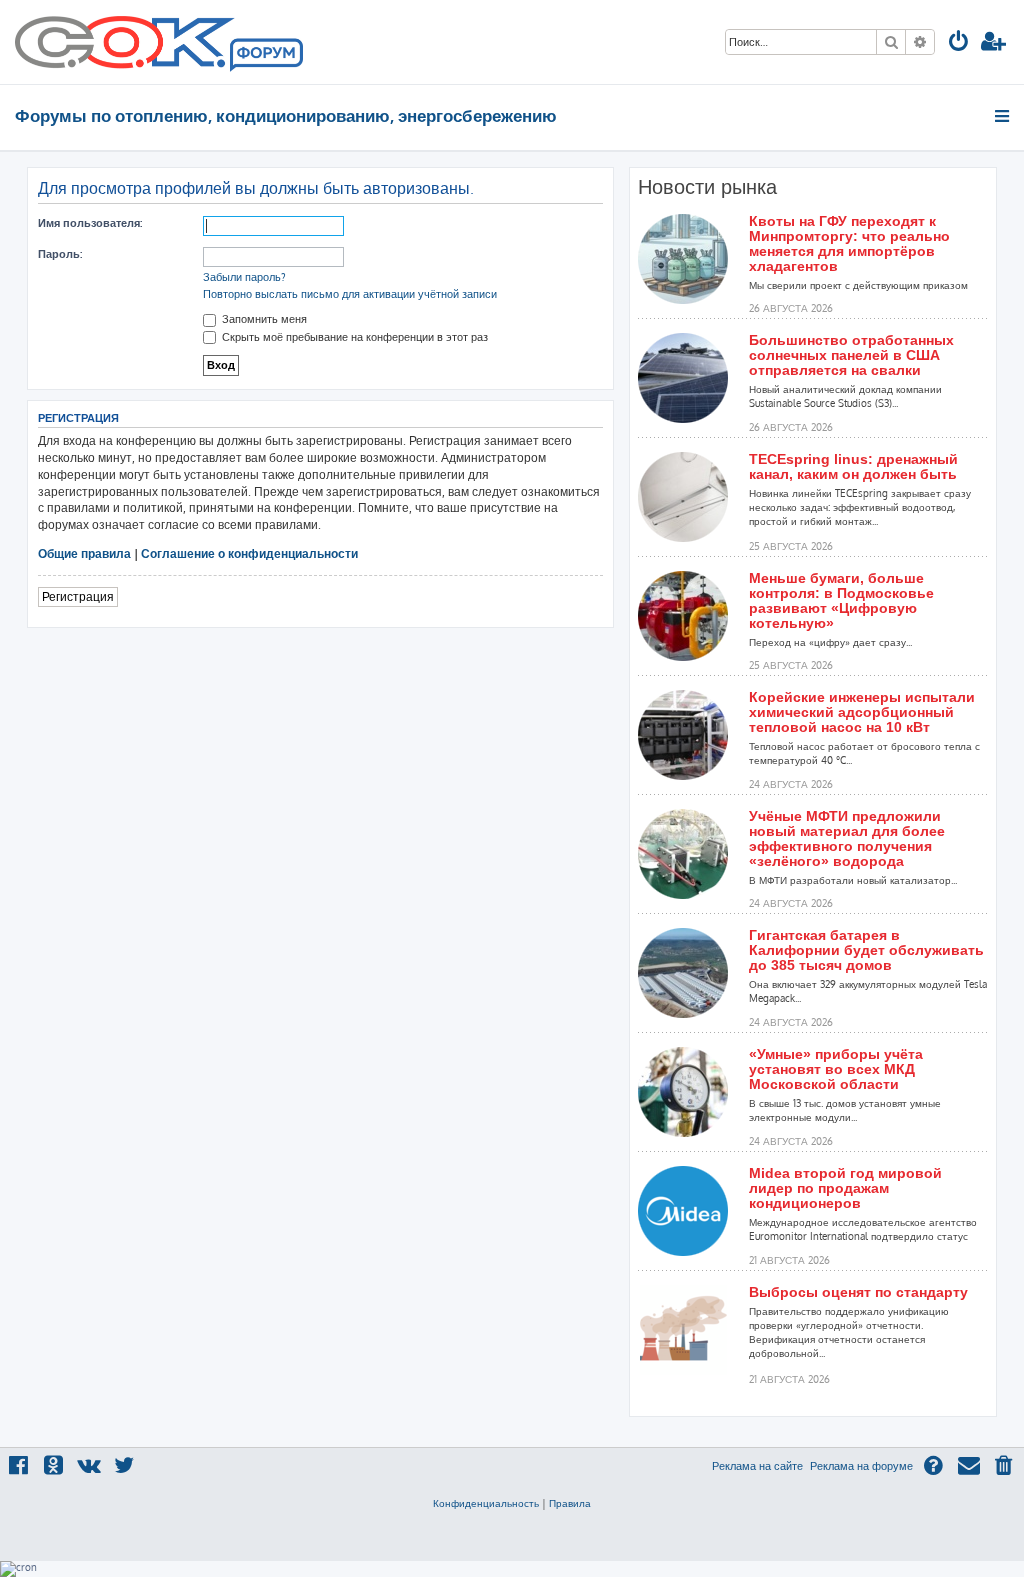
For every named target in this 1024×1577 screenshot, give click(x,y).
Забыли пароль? (244, 277)
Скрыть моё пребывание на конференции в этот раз (353, 337)
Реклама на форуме (861, 1466)
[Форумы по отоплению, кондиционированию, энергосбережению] (265, 56)
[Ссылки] (1003, 116)
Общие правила (84, 553)
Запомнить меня (263, 319)
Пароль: (60, 254)
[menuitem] (959, 43)
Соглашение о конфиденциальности (249, 553)
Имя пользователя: (90, 223)
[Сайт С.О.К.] (159, 42)
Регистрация (78, 596)
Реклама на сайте (757, 1466)
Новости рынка (707, 187)
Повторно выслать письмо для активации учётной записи (350, 294)
